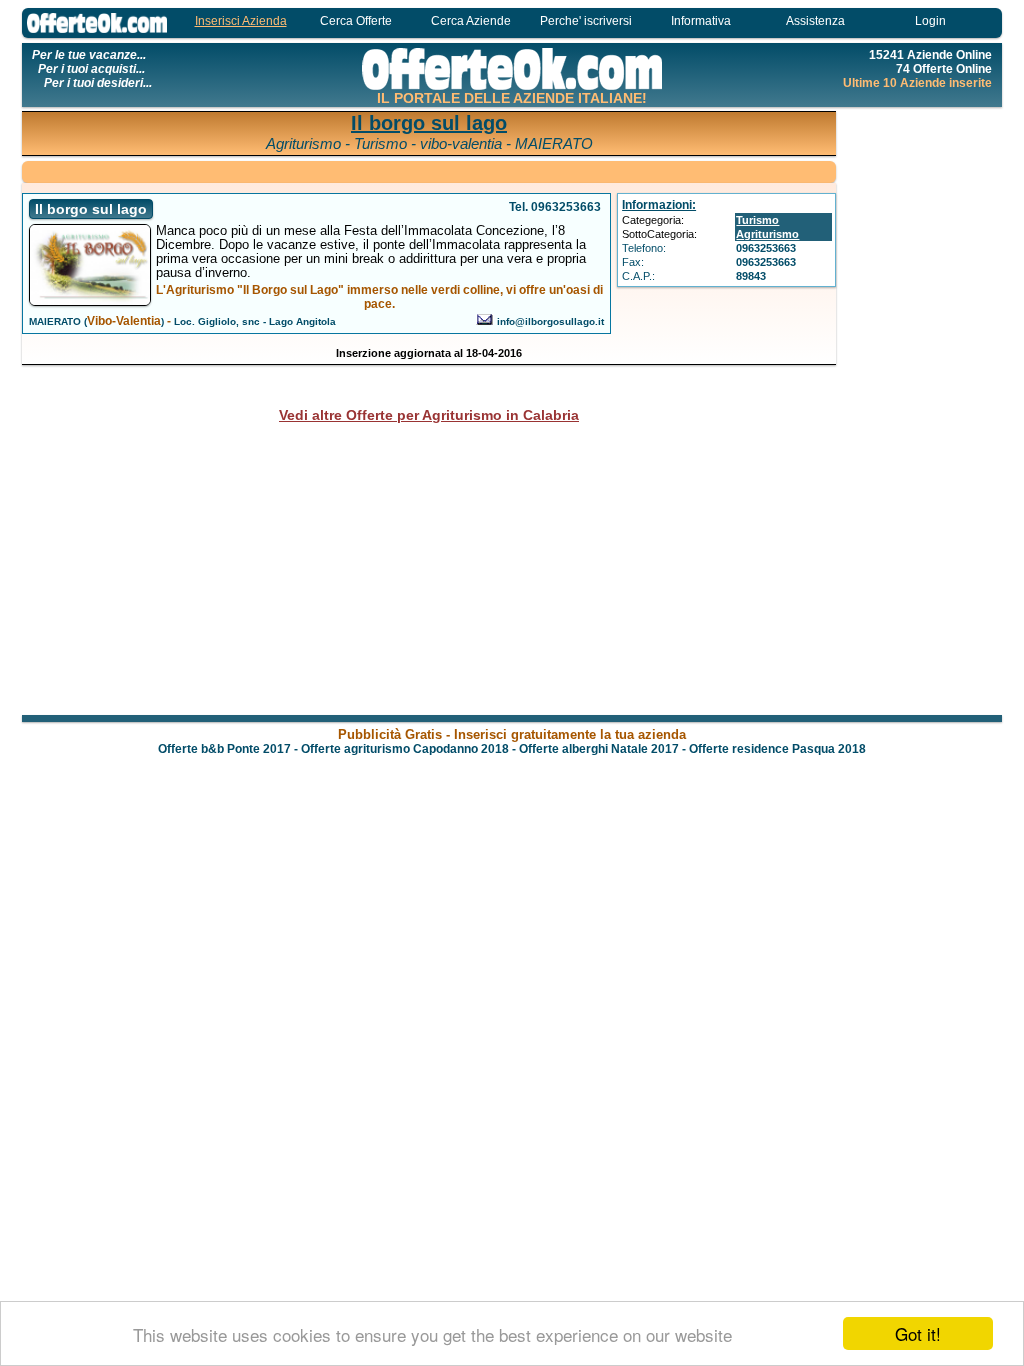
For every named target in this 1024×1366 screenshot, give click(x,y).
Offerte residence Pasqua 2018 (777, 749)
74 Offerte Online (944, 69)
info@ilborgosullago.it (550, 321)
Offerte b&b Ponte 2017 (224, 749)
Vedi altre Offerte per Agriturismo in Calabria (429, 415)
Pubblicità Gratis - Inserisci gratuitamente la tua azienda (512, 734)
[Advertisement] (922, 410)
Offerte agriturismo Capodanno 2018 (405, 749)
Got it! (918, 1333)
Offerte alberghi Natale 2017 (599, 749)
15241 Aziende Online (930, 55)
